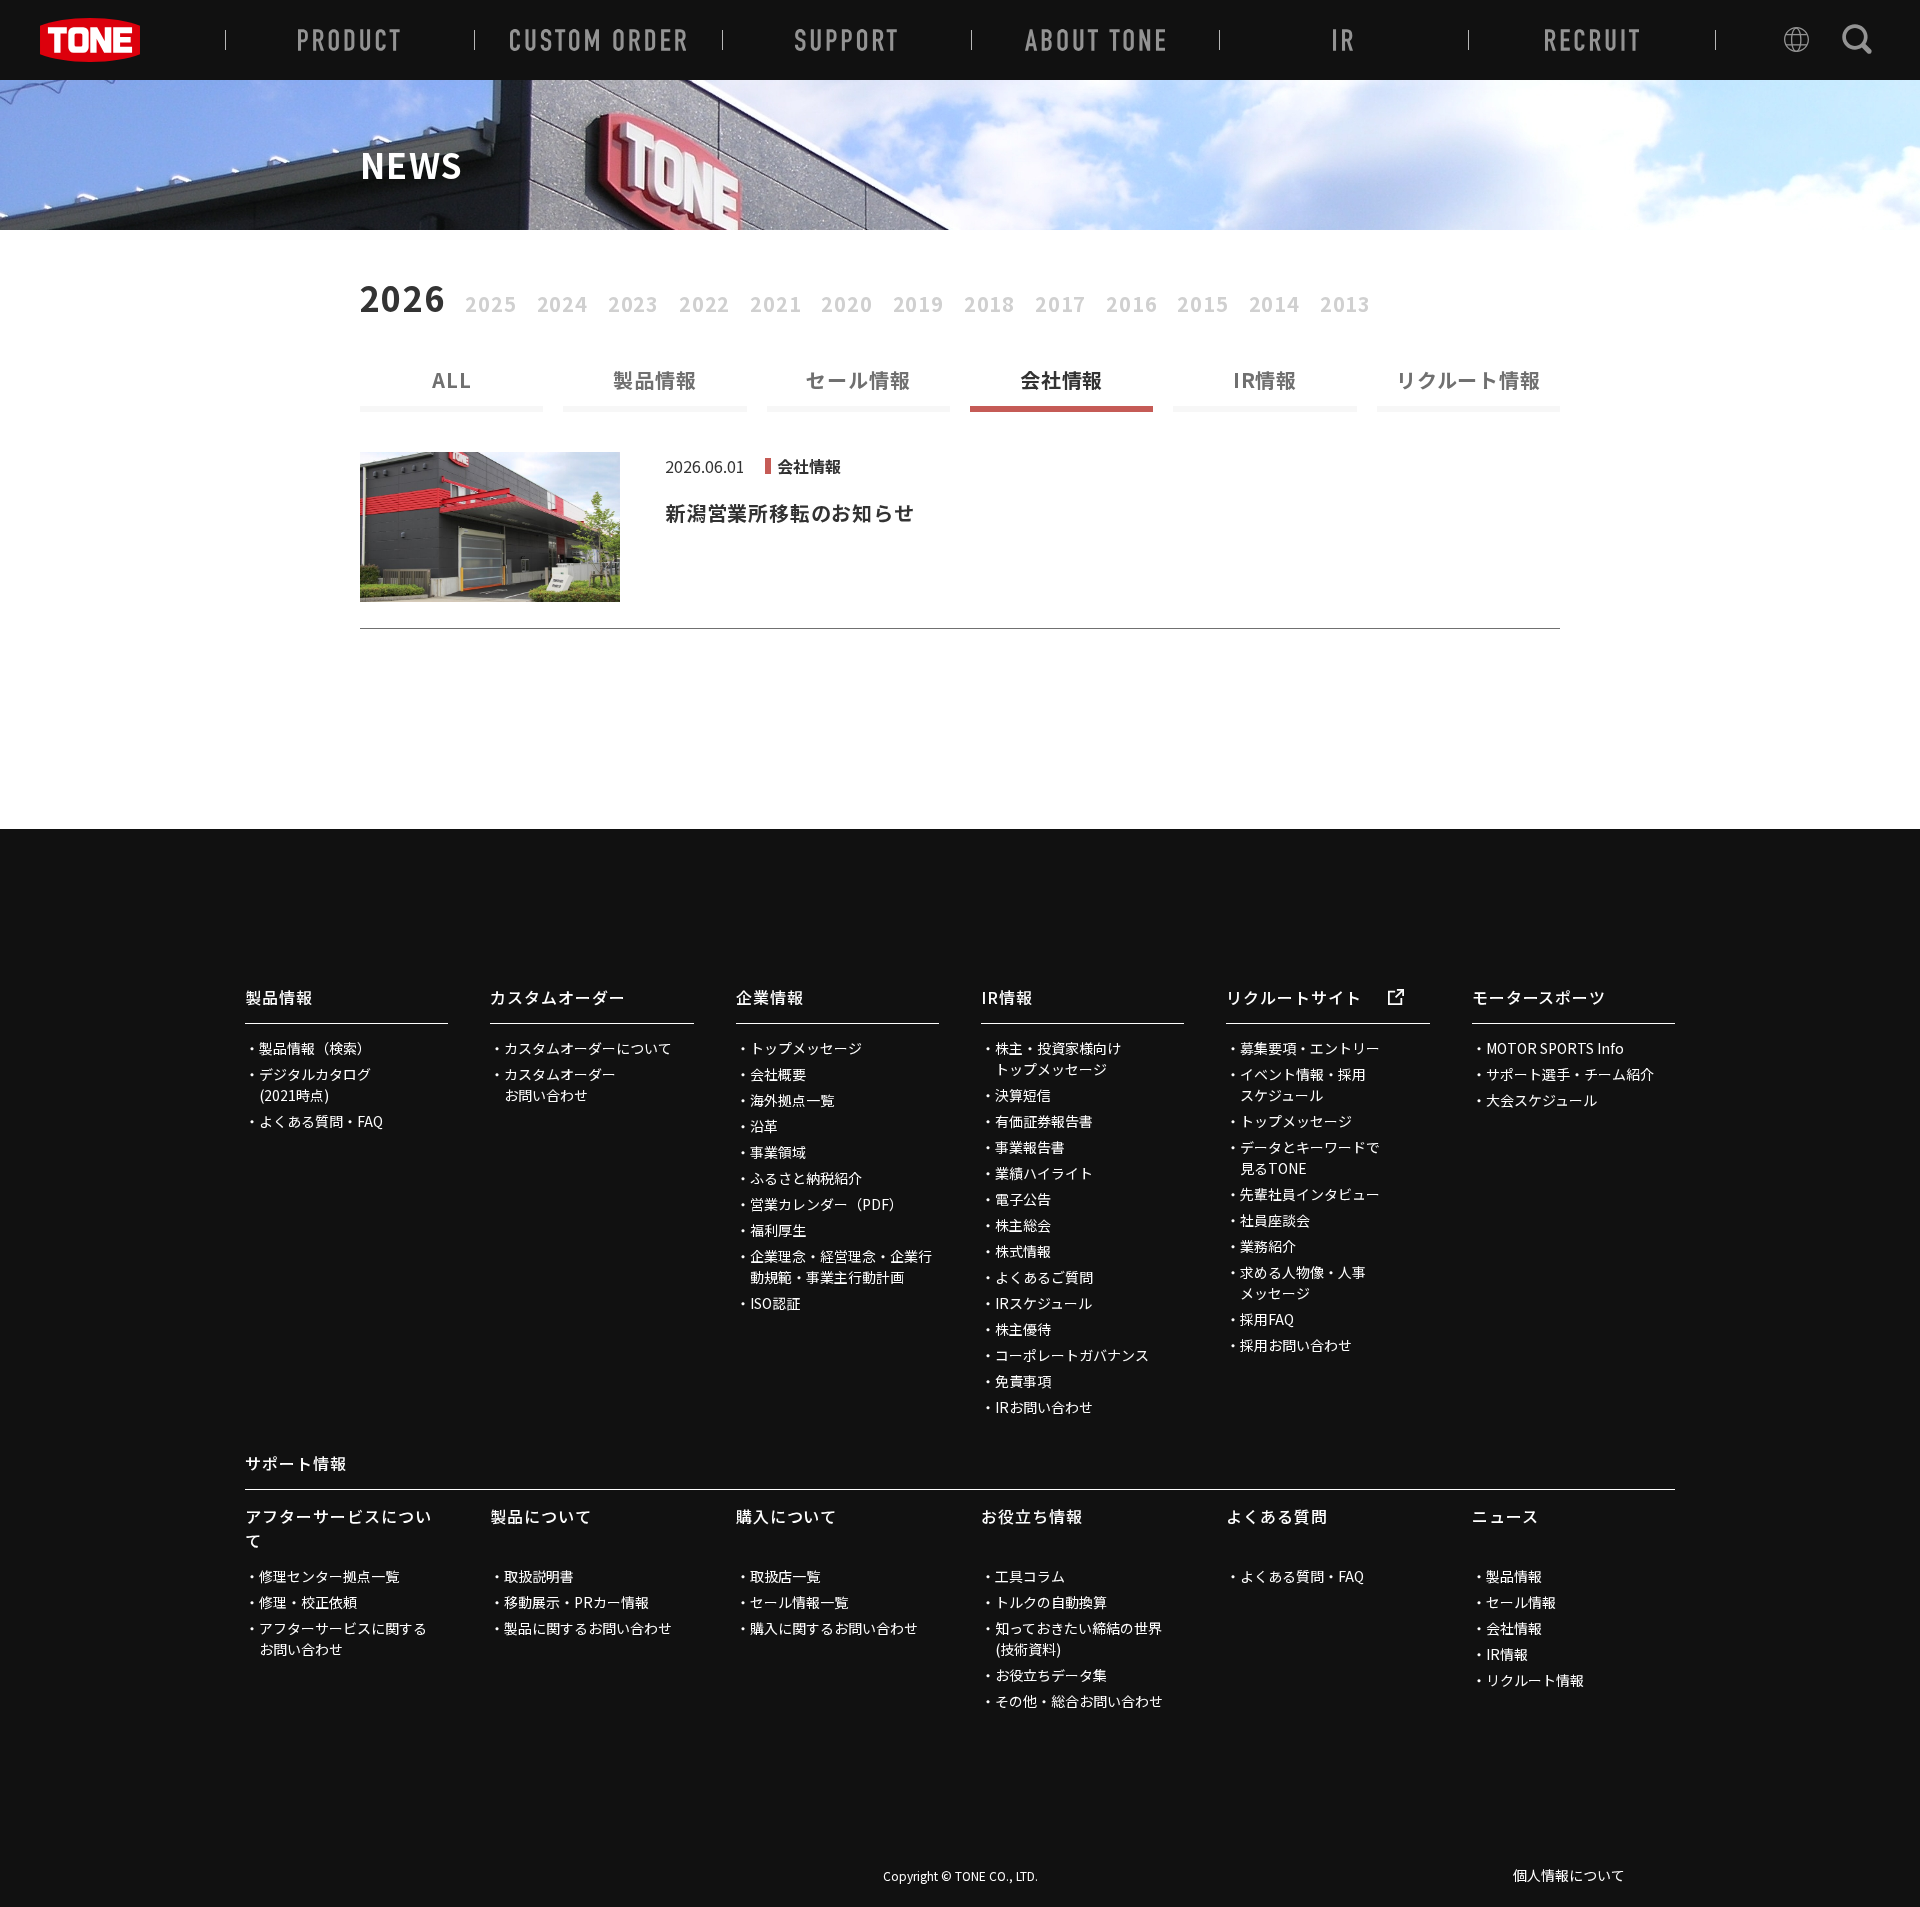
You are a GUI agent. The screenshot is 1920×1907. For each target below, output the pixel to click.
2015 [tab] (1202, 304)
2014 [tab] (1274, 304)
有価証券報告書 (1044, 1121)
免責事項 (1023, 1381)
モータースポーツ (1539, 997)
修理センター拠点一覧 (329, 1576)
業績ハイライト (1044, 1173)
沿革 (764, 1126)
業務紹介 (1268, 1246)
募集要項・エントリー (1310, 1048)
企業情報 (770, 997)
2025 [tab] (490, 304)
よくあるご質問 (1044, 1277)
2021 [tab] (775, 304)
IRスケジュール (1043, 1303)
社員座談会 (1275, 1220)
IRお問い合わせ (1044, 1407)
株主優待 (1023, 1329)
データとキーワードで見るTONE (1310, 1157)
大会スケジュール (1541, 1100)
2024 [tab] (562, 304)
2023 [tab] (633, 304)
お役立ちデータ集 (1051, 1675)
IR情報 (1265, 379)
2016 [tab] (1131, 304)
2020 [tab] (846, 304)
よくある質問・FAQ (321, 1121)
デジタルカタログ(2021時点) (315, 1084)
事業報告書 (1030, 1147)
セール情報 (858, 379)
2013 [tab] (1345, 304)
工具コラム (1030, 1576)
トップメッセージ (806, 1048)
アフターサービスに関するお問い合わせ (343, 1638)
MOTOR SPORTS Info (1555, 1048)
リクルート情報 (1468, 379)
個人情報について (1569, 1875)
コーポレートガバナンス (1072, 1355)
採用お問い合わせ (1296, 1345)
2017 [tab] (1060, 304)
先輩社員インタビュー (1310, 1194)
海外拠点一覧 (792, 1100)
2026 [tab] (402, 298)
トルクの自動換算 (1051, 1602)
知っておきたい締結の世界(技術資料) (1078, 1638)
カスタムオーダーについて (588, 1048)
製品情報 (654, 379)
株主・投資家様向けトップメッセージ (1058, 1058)
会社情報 (1514, 1628)
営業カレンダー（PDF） (826, 1204)
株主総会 (1023, 1225)
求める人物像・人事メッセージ (1303, 1282)
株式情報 (1023, 1251)
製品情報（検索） (315, 1048)
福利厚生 (778, 1230)
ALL (451, 379)
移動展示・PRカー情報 (576, 1602)
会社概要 (778, 1074)
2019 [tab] (918, 304)
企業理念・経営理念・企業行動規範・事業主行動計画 (841, 1266)
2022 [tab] (704, 304)
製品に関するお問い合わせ (588, 1628)
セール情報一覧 (799, 1602)
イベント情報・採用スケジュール (1303, 1084)
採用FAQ (1267, 1319)
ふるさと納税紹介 (806, 1178)
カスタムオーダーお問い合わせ (560, 1084)
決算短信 (1023, 1095)
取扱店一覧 (785, 1576)
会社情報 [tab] (1061, 379)
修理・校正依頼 (308, 1602)
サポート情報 (296, 1463)
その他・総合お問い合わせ (1079, 1701)
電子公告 (1023, 1199)
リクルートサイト (1294, 997)
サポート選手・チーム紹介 (1570, 1074)
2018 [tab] (989, 304)
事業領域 (778, 1152)
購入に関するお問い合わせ (834, 1628)
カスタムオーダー (558, 997)
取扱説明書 (539, 1576)
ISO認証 (775, 1303)
